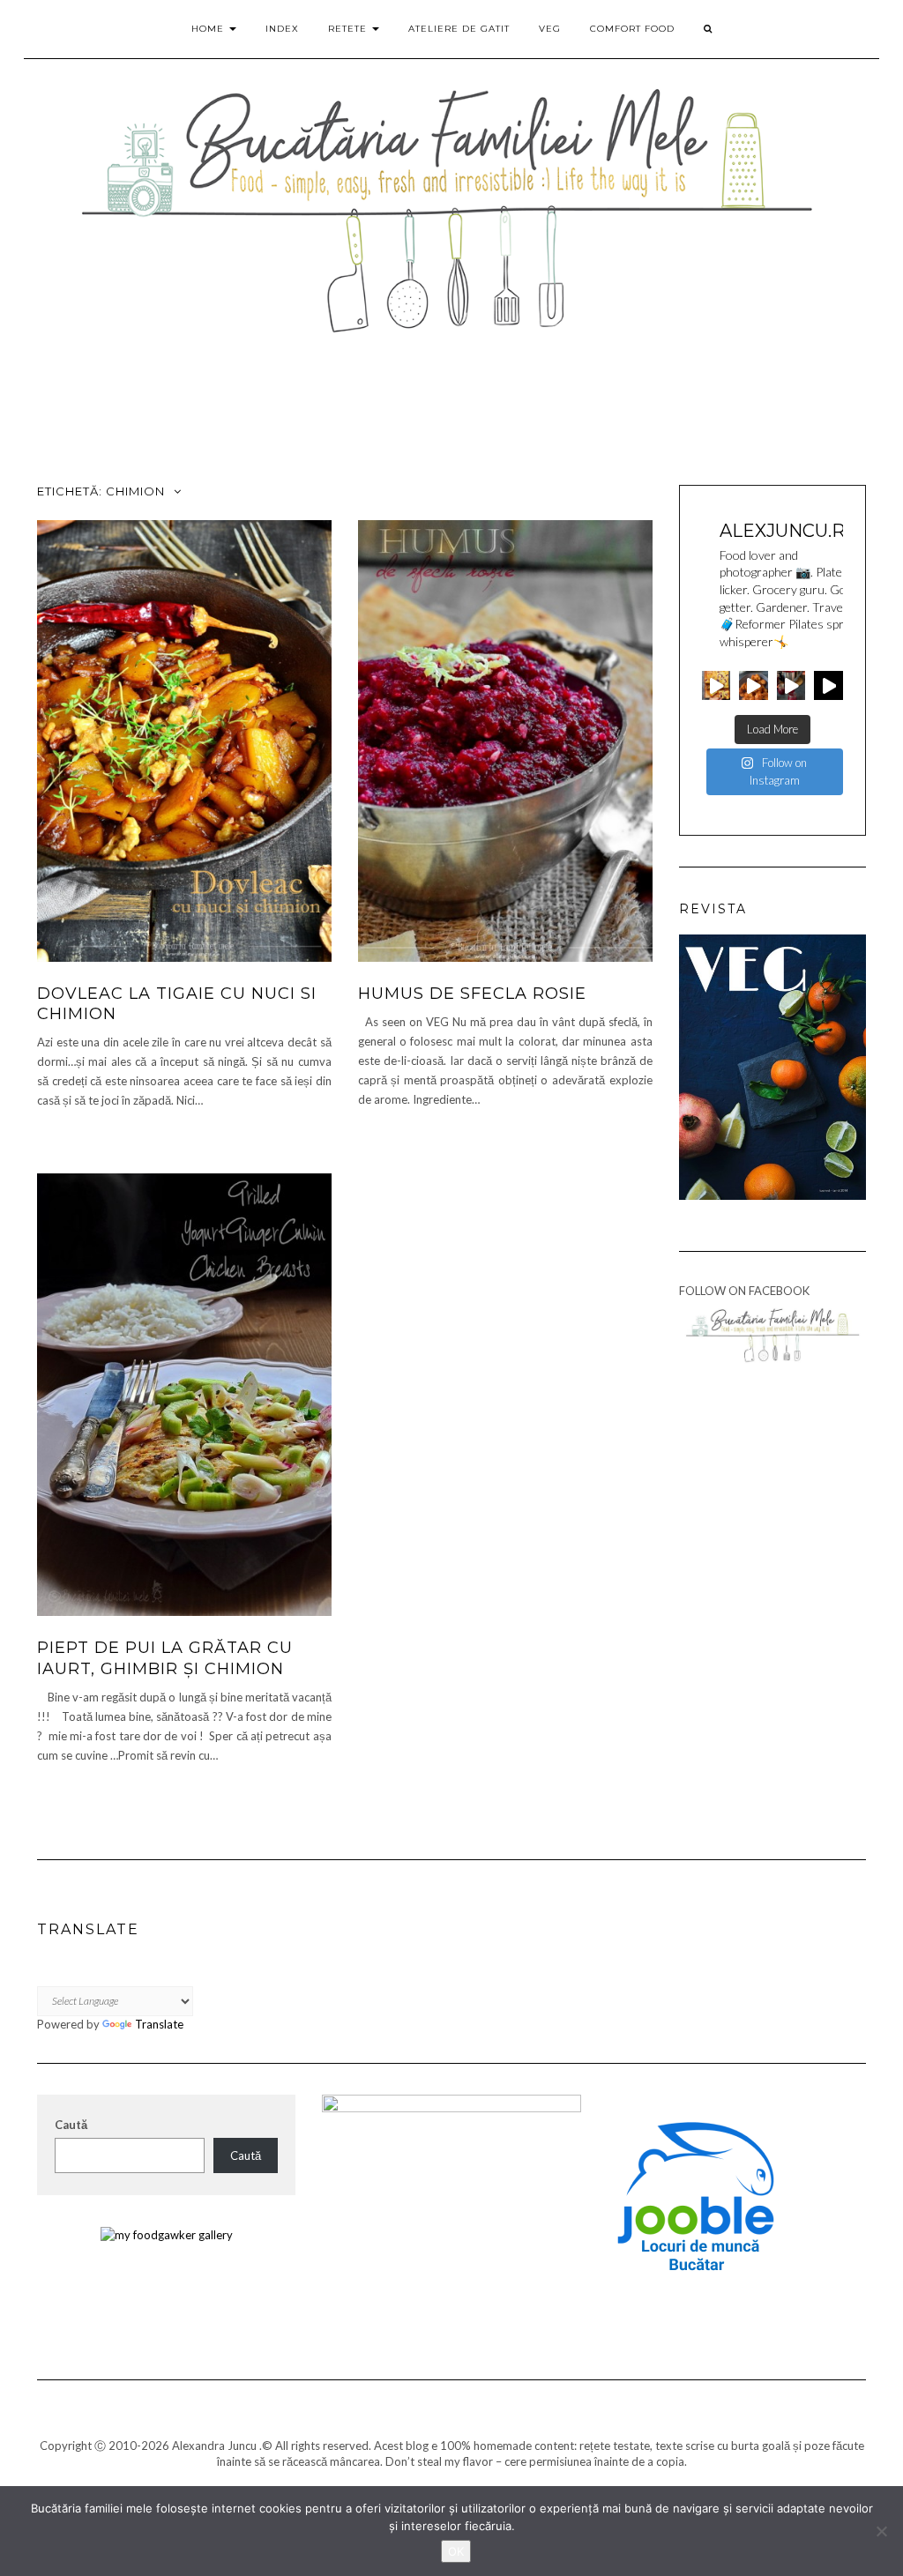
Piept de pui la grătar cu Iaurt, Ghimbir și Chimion (165, 1658)
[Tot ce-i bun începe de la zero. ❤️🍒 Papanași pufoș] (791, 685)
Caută (71, 2125)
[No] (881, 2531)
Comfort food (632, 29)
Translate (159, 2024)
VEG (550, 29)
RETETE (349, 29)
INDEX (282, 29)
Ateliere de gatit (459, 29)
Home (209, 29)
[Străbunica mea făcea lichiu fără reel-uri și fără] (716, 685)
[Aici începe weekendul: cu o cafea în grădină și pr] (828, 685)
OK (456, 2551)
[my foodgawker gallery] (167, 2234)
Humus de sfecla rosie (472, 994)
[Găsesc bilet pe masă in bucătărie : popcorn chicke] (754, 685)
